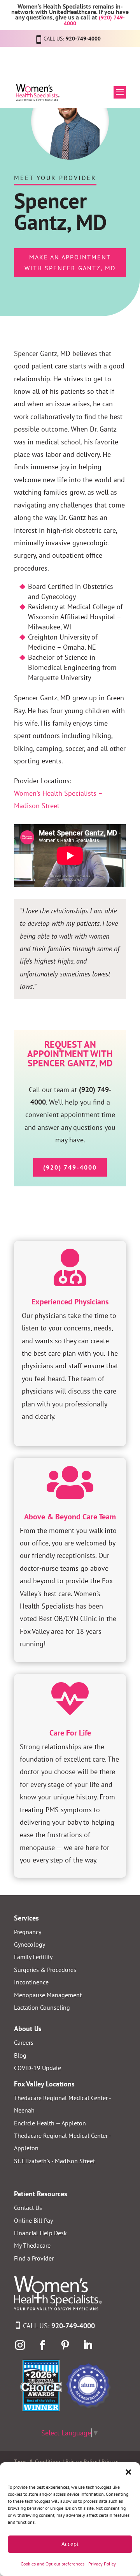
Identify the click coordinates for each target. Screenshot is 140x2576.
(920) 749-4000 (70, 1167)
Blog (20, 2055)
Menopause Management (48, 1995)
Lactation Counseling (42, 2007)
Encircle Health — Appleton (50, 2123)
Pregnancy (28, 1932)
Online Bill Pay (33, 2220)
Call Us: (59, 2326)
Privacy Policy (102, 2564)
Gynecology (30, 1944)
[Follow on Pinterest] (65, 2345)
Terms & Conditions (38, 2461)
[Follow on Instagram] (20, 2345)
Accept (70, 2544)
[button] (128, 2472)
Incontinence (31, 1982)
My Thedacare (32, 2245)
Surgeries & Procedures (45, 1970)
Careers (24, 2042)
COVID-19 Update (38, 2068)
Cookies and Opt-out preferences (52, 2564)
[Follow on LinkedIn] (87, 2345)
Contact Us (28, 2208)
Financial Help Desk (40, 2233)
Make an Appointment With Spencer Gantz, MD (70, 262)
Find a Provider (34, 2258)
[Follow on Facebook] (42, 2345)
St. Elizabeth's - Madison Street (54, 2161)
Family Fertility (33, 1957)
